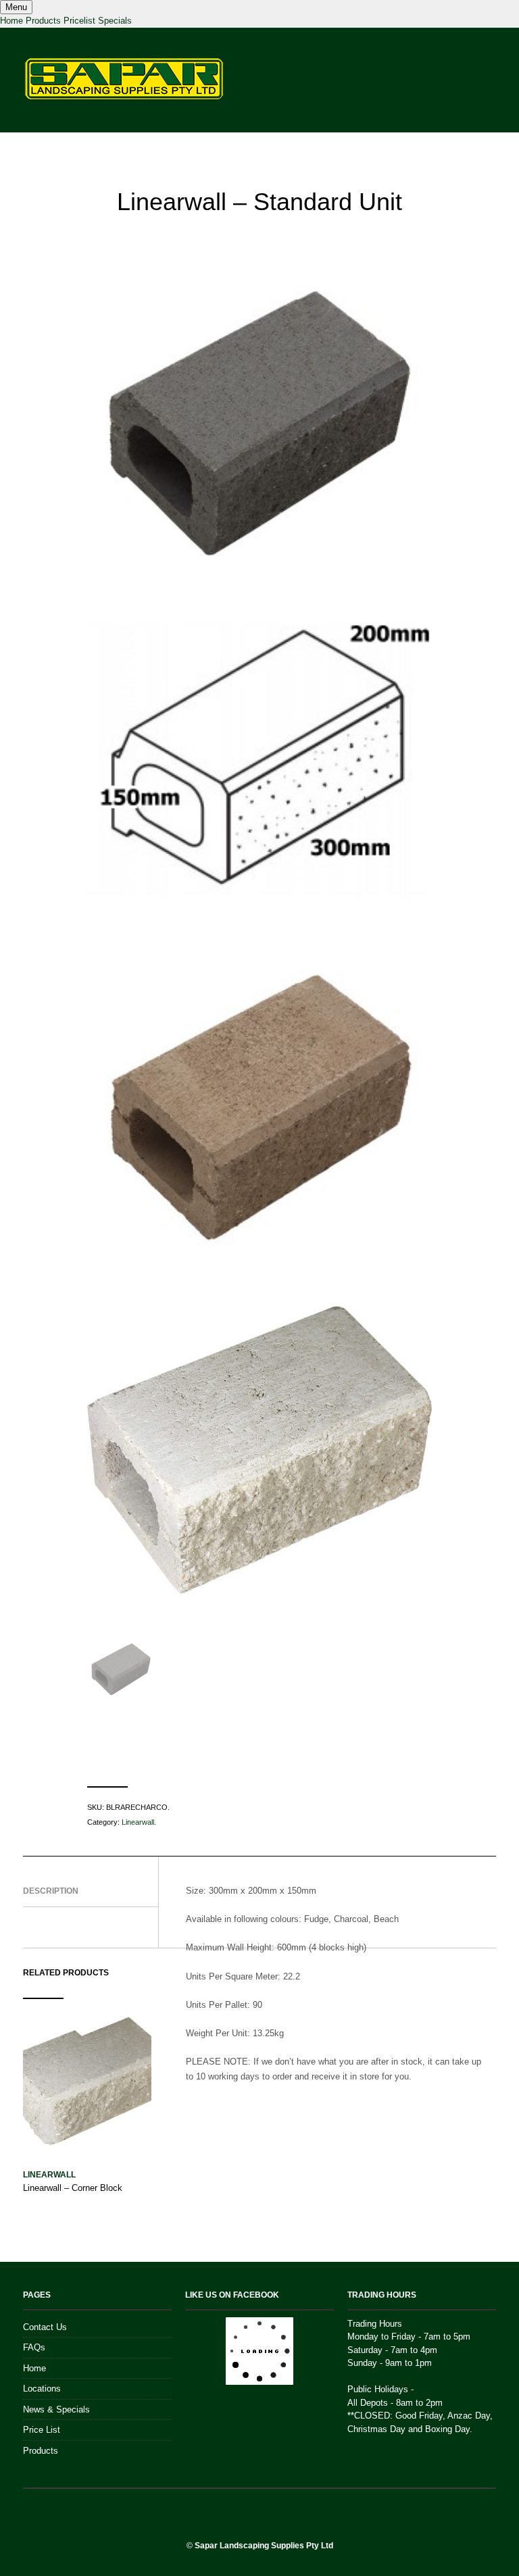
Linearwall (138, 1822)
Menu (16, 7)
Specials (115, 21)
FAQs (34, 2347)
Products (43, 21)
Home (11, 21)
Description (51, 1891)
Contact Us (45, 2327)
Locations (42, 2389)
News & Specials (56, 2409)
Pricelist (79, 21)
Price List (42, 2430)
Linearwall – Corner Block (73, 2188)
